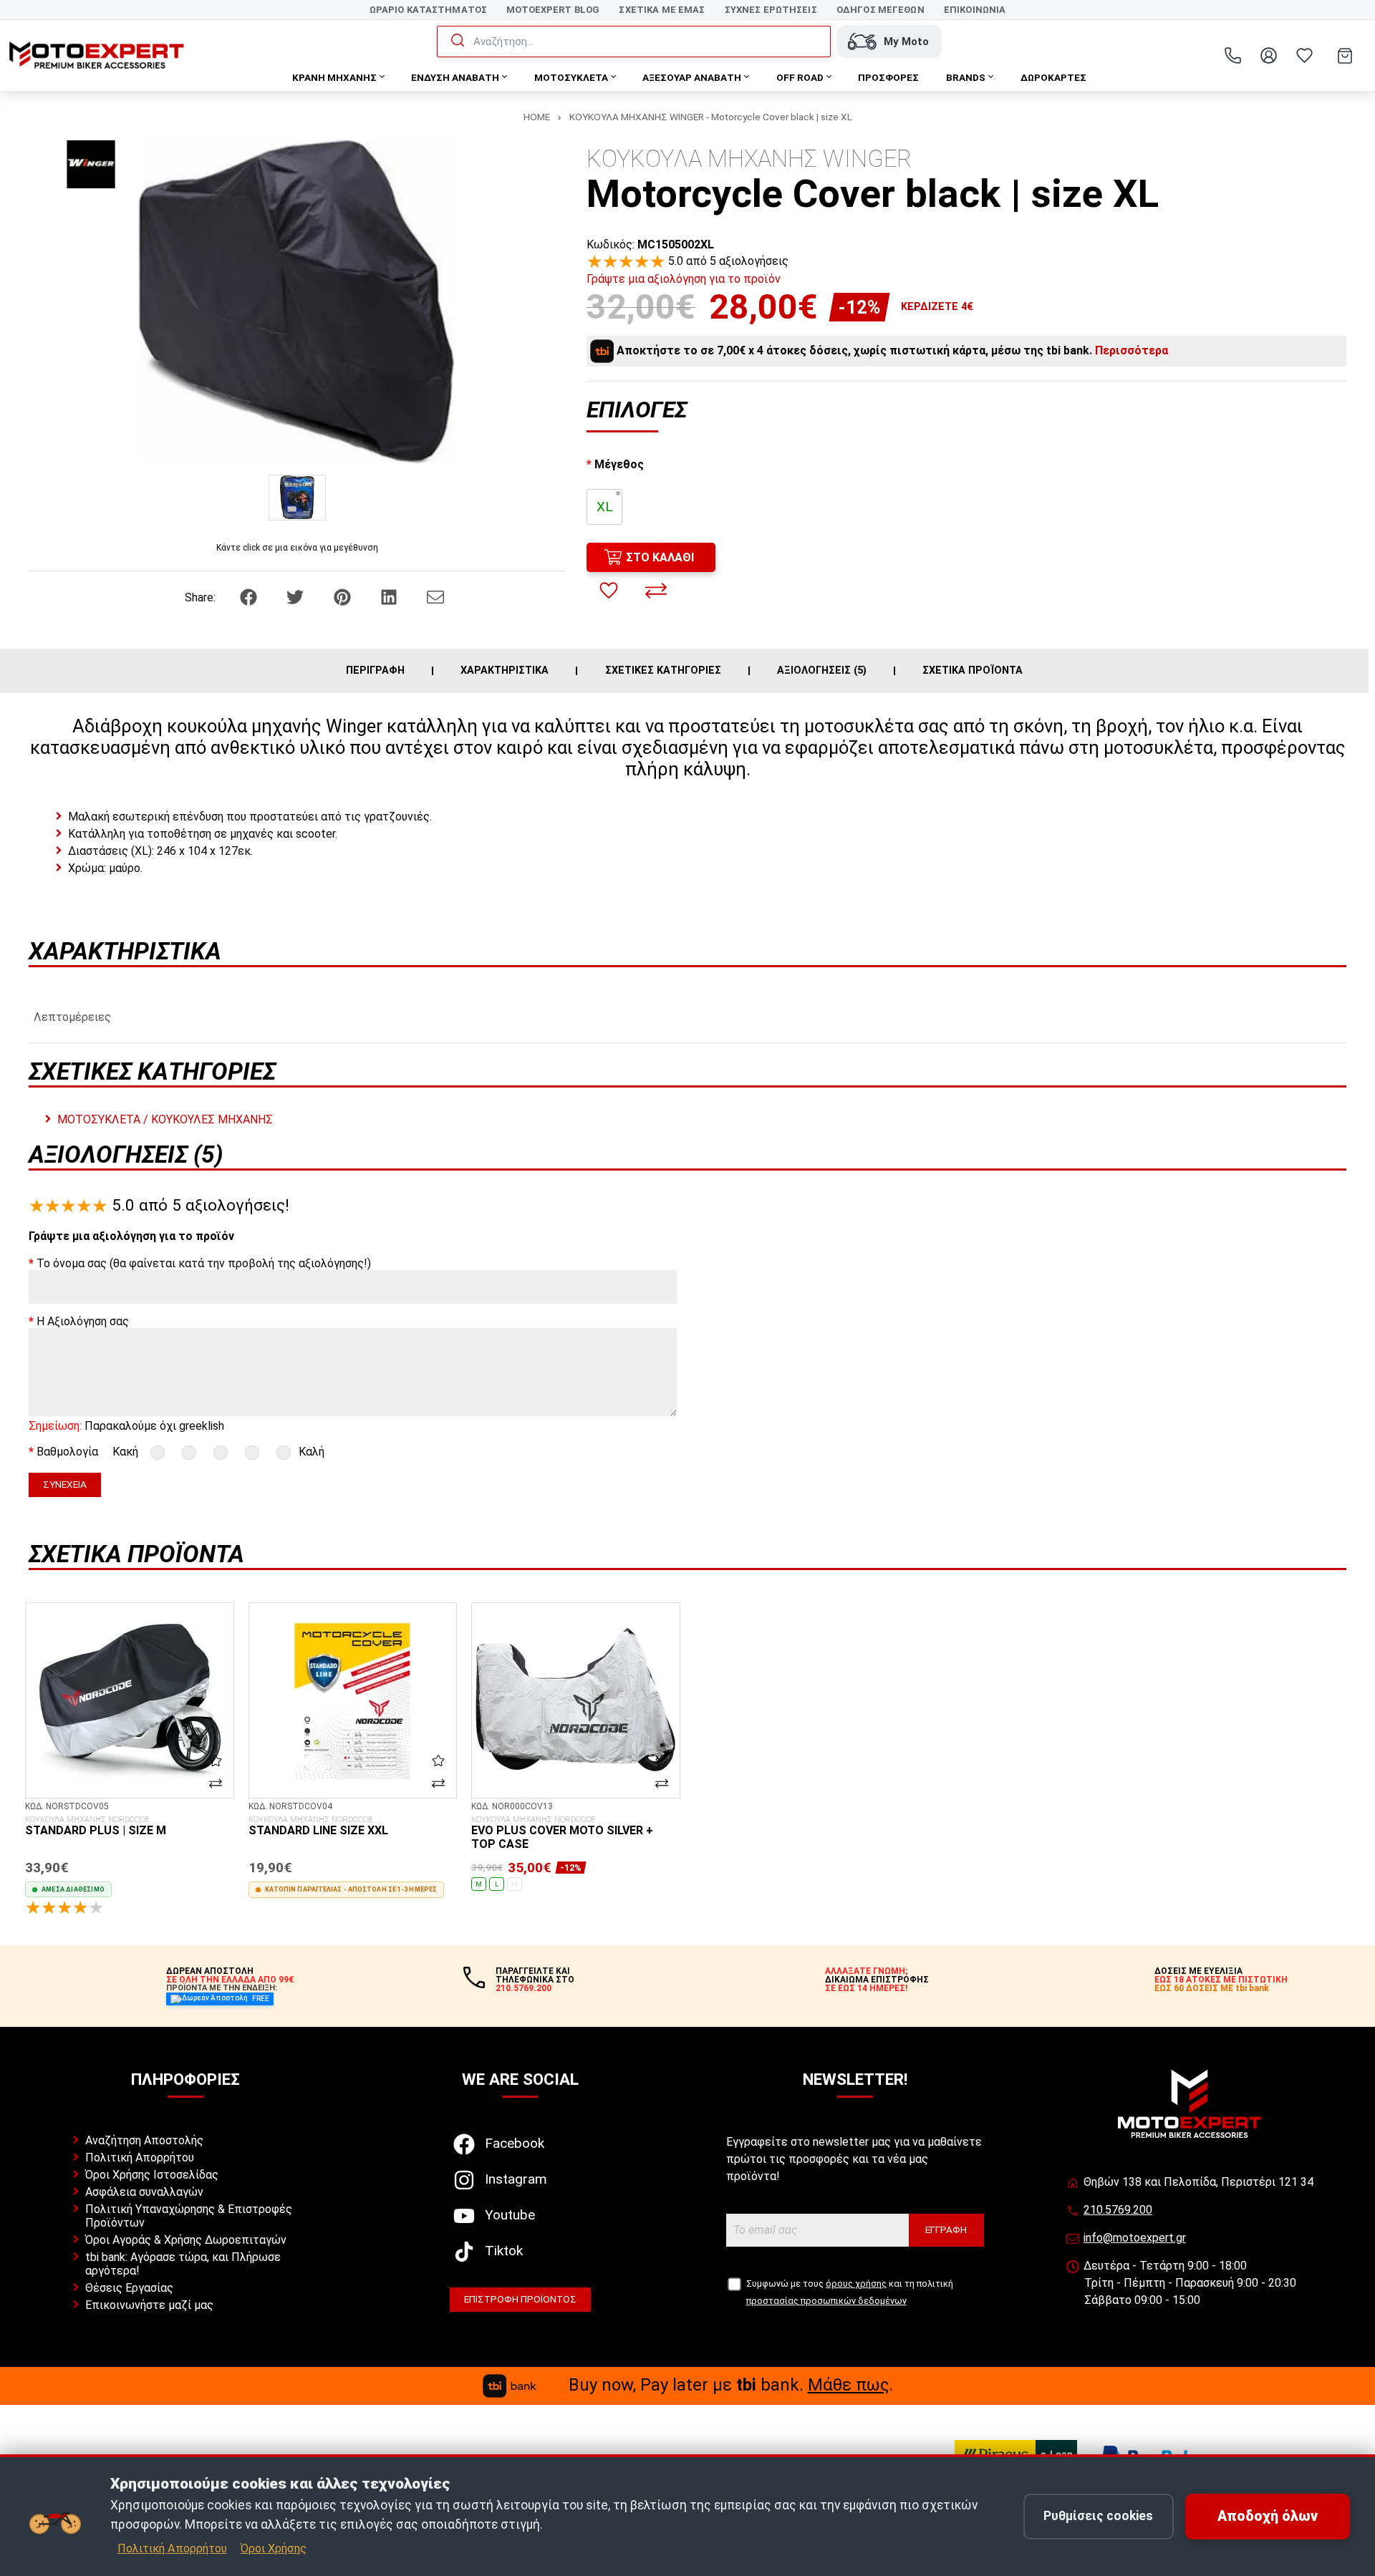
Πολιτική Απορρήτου (140, 2158)
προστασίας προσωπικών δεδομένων (826, 2301)
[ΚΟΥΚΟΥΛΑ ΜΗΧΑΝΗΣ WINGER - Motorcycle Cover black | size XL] (297, 302)
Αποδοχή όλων (1268, 2516)
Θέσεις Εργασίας (129, 2288)
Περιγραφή (375, 671)
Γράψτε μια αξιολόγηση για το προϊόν (684, 279)
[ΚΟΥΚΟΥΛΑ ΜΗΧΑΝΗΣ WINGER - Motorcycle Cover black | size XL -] (297, 497)
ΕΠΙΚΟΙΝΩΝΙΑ (975, 10)
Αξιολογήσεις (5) (822, 671)
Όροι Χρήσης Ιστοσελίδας (152, 2175)
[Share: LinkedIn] (390, 597)
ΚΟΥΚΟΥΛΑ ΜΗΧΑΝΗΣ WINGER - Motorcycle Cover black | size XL (711, 117)
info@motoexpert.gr (1135, 2238)
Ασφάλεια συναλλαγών (144, 2192)
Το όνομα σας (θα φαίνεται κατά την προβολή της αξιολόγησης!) (204, 1263)
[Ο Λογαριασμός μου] (1268, 56)
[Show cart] (1345, 56)
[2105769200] (1232, 56)
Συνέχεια (65, 1484)
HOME (537, 117)
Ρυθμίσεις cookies (1098, 2516)
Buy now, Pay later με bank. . (731, 2385)
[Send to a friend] (435, 597)
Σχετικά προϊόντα (973, 671)
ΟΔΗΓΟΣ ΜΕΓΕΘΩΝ (881, 10)
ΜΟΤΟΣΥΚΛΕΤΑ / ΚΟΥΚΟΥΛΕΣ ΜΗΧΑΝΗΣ (165, 1119)
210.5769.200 (1118, 2210)
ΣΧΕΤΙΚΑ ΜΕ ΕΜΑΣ (662, 10)
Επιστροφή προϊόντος (520, 2299)
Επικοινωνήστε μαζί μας (149, 2305)
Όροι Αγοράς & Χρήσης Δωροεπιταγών (186, 2240)
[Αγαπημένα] (1304, 56)
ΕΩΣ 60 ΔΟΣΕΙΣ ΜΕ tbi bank (1212, 1988)
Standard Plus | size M (96, 1826)
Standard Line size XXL (318, 1826)
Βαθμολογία (67, 1452)
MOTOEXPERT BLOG (553, 10)
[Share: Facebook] (250, 597)
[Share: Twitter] (296, 597)
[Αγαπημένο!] (609, 591)
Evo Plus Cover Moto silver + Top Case (562, 1833)
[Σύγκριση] (656, 591)
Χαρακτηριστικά (505, 671)
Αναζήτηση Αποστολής (144, 2140)
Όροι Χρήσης (274, 2548)
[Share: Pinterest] (344, 597)
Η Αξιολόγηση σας (83, 1321)
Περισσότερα (1132, 350)
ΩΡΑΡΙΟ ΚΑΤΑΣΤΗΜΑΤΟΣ (428, 10)
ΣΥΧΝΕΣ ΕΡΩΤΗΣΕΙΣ (771, 10)
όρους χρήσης (856, 2284)
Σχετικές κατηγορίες (663, 671)
